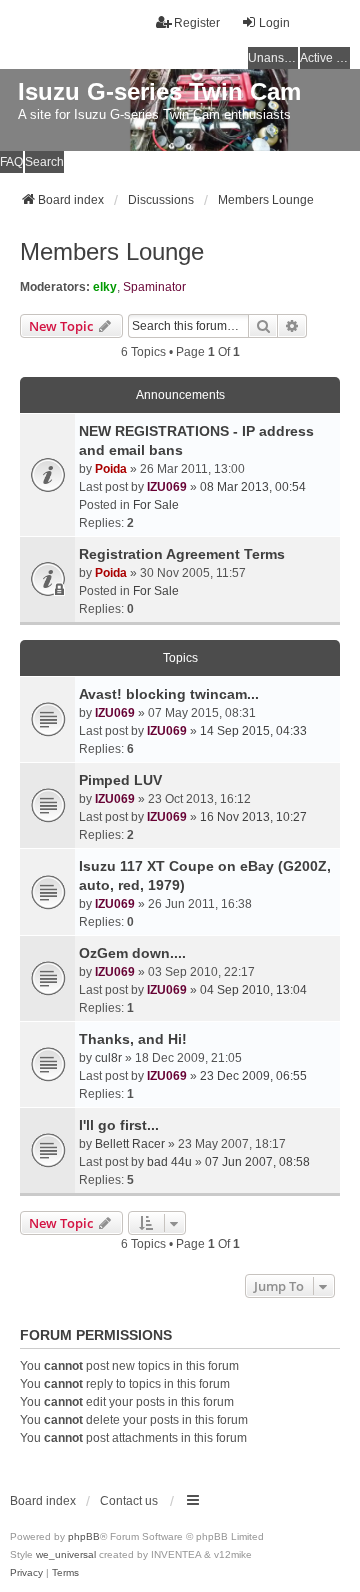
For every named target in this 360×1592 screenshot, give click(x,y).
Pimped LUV (120, 780)
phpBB (84, 1536)
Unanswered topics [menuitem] (273, 58)
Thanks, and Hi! (133, 1039)
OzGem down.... (132, 953)
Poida (111, 469)
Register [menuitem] (197, 23)
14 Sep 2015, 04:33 (253, 731)
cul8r (108, 1058)
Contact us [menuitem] (129, 1501)
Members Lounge (112, 251)
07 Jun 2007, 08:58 (257, 1162)
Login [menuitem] (274, 23)
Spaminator (154, 287)
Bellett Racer (130, 1144)
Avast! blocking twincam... (169, 694)
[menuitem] (26, 1573)
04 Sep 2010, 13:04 (253, 990)
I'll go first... (119, 1125)
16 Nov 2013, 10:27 (253, 817)
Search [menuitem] (44, 162)
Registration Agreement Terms (182, 554)
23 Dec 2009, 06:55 (253, 1076)
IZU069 (167, 487)
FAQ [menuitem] (11, 162)
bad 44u (169, 1162)
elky (105, 287)
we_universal (66, 1554)
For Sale (156, 505)
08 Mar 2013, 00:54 (253, 487)
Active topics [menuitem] (325, 58)
